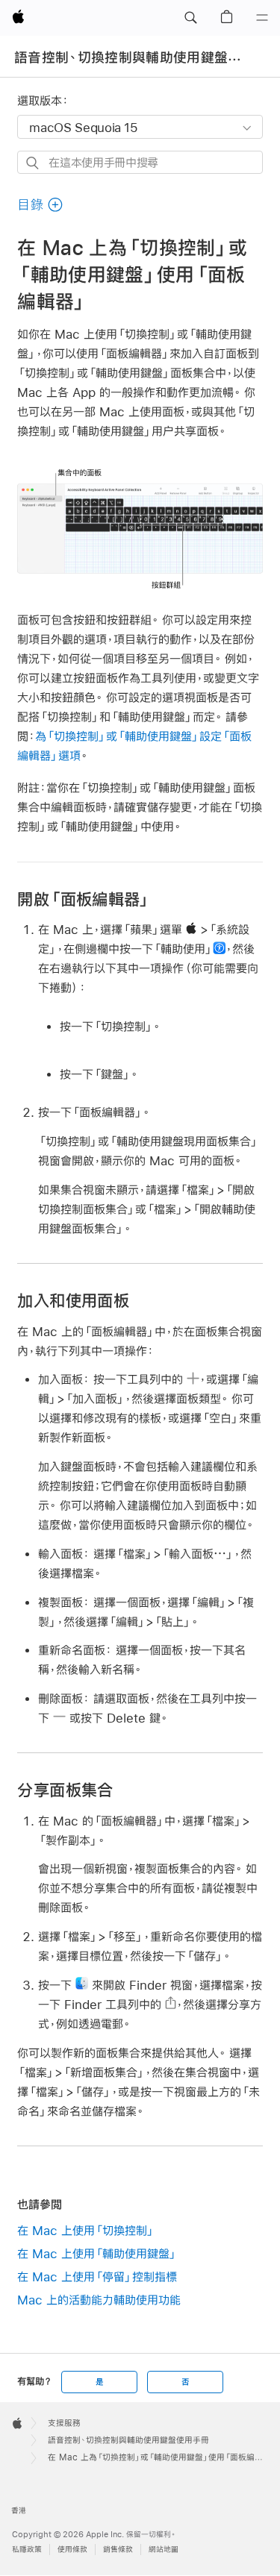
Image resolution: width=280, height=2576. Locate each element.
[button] (190, 18)
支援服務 (64, 2423)
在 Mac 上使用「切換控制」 (86, 2230)
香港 (19, 2511)
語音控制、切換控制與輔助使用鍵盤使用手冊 (128, 2440)
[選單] (262, 18)
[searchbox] (140, 162)
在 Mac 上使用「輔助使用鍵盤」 (97, 2253)
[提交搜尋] (33, 163)
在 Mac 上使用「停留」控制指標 (97, 2276)
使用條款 (72, 2550)
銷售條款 (118, 2550)
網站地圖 (164, 2550)
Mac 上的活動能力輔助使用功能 (99, 2300)
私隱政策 (27, 2550)
